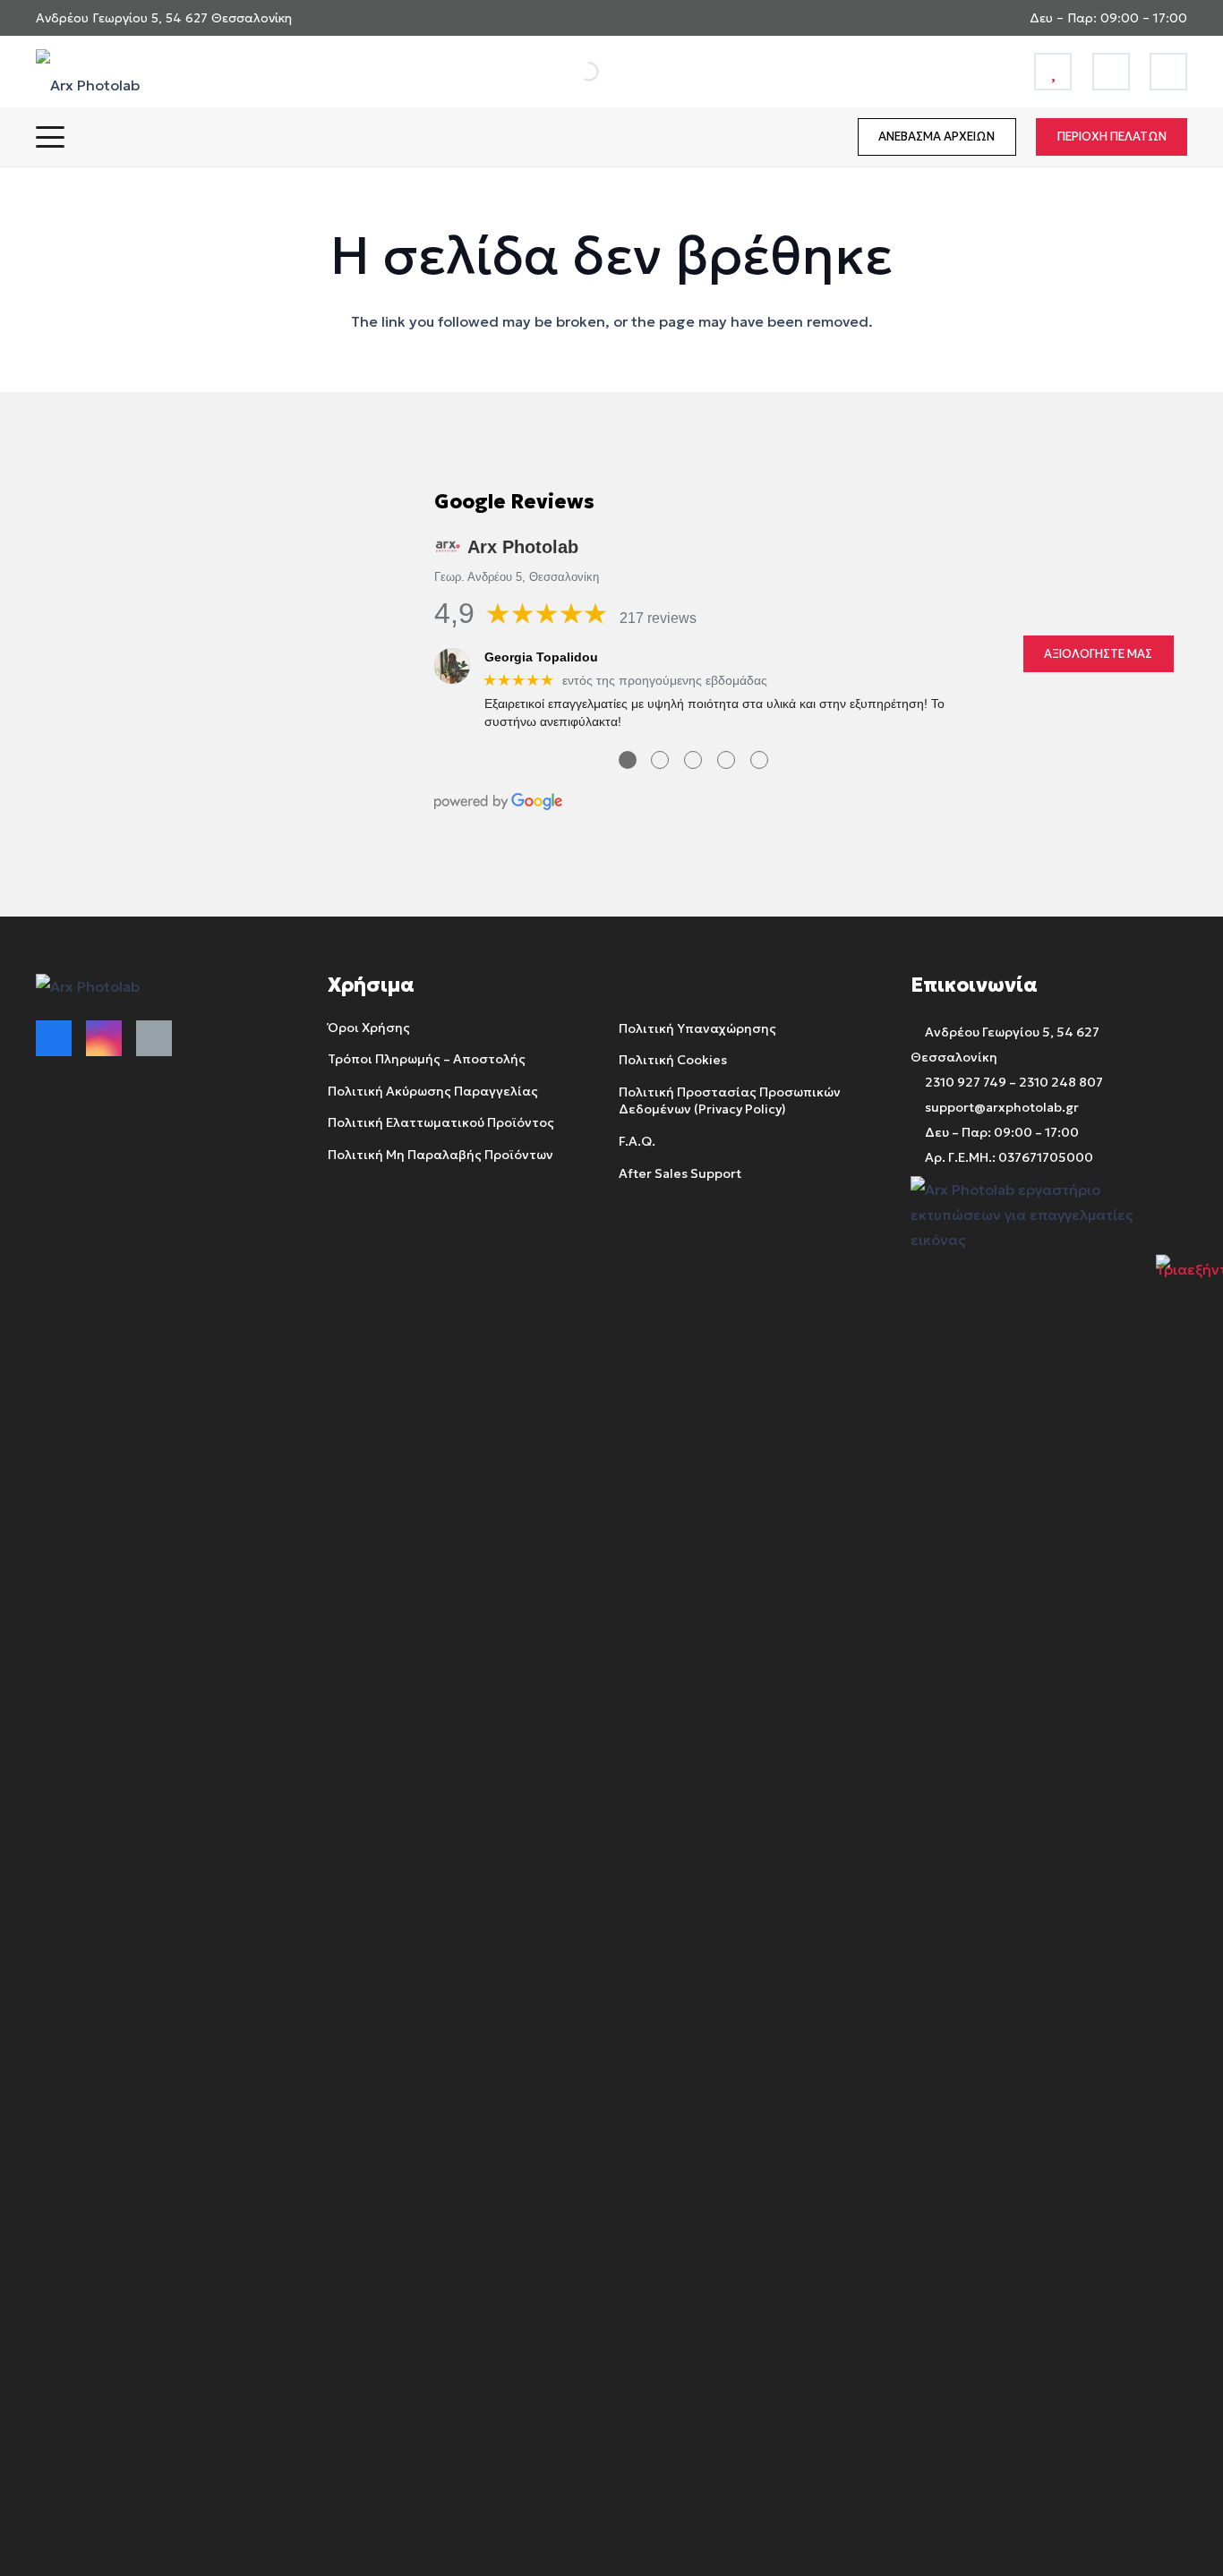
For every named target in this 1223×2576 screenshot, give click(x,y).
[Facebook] (54, 1038)
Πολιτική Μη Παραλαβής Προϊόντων (440, 1154)
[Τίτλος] (1053, 72)
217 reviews (658, 618)
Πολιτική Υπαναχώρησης (697, 1028)
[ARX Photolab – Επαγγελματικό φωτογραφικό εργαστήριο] (88, 72)
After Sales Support (680, 1173)
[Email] (154, 1038)
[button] (50, 137)
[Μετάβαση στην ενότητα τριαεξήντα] (1189, 1288)
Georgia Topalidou (541, 657)
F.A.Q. (637, 1140)
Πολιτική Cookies (673, 1060)
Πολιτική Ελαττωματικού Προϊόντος (441, 1122)
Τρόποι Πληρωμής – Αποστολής (427, 1059)
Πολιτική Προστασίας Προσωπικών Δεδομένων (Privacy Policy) (730, 1100)
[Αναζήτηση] (569, 72)
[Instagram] (104, 1038)
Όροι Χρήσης (369, 1027)
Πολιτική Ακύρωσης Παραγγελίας (433, 1090)
